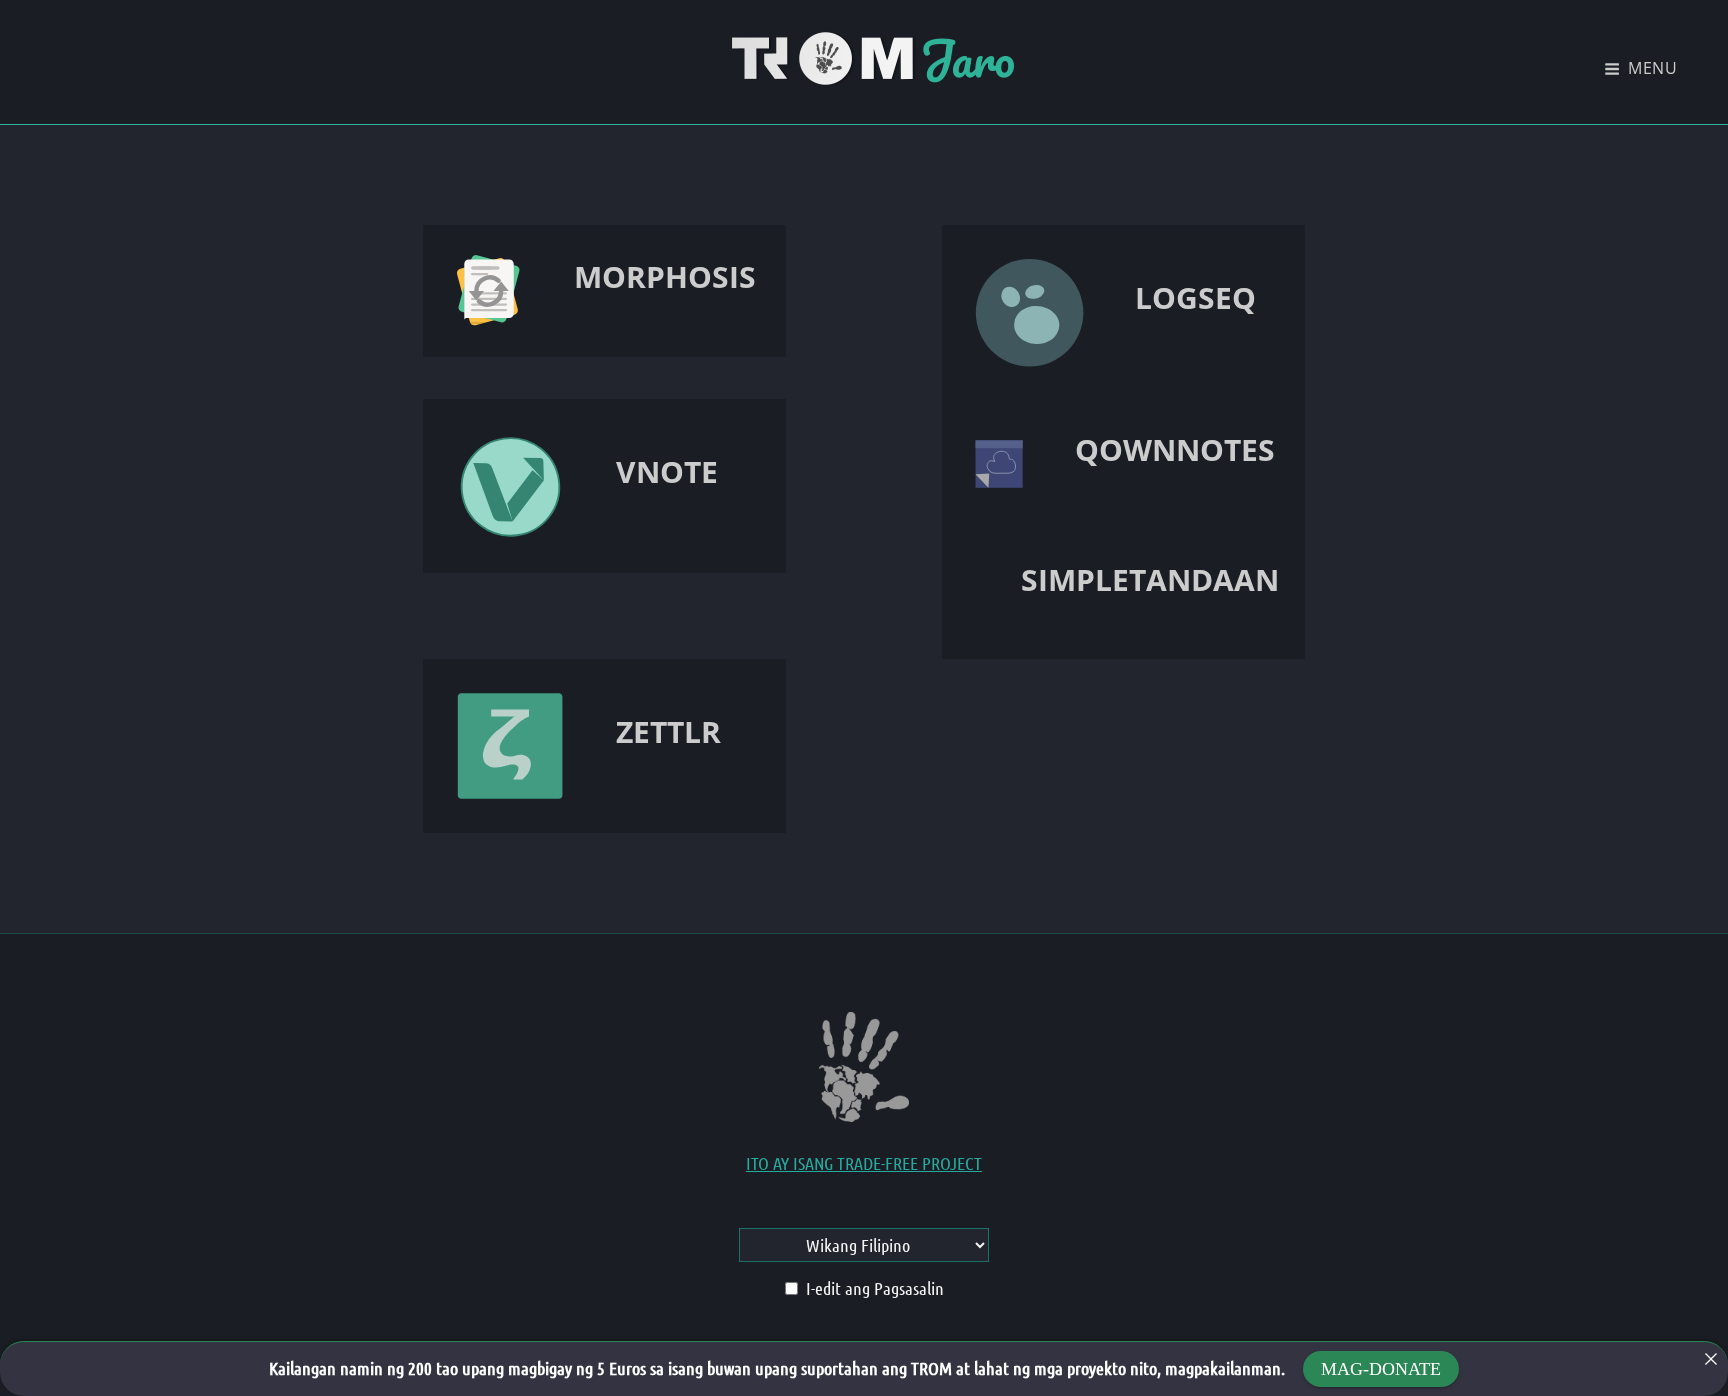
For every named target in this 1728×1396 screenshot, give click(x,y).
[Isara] (1711, 1359)
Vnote (667, 471)
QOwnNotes (1175, 449)
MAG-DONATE (1381, 1369)
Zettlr (668, 731)
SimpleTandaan (1150, 579)
